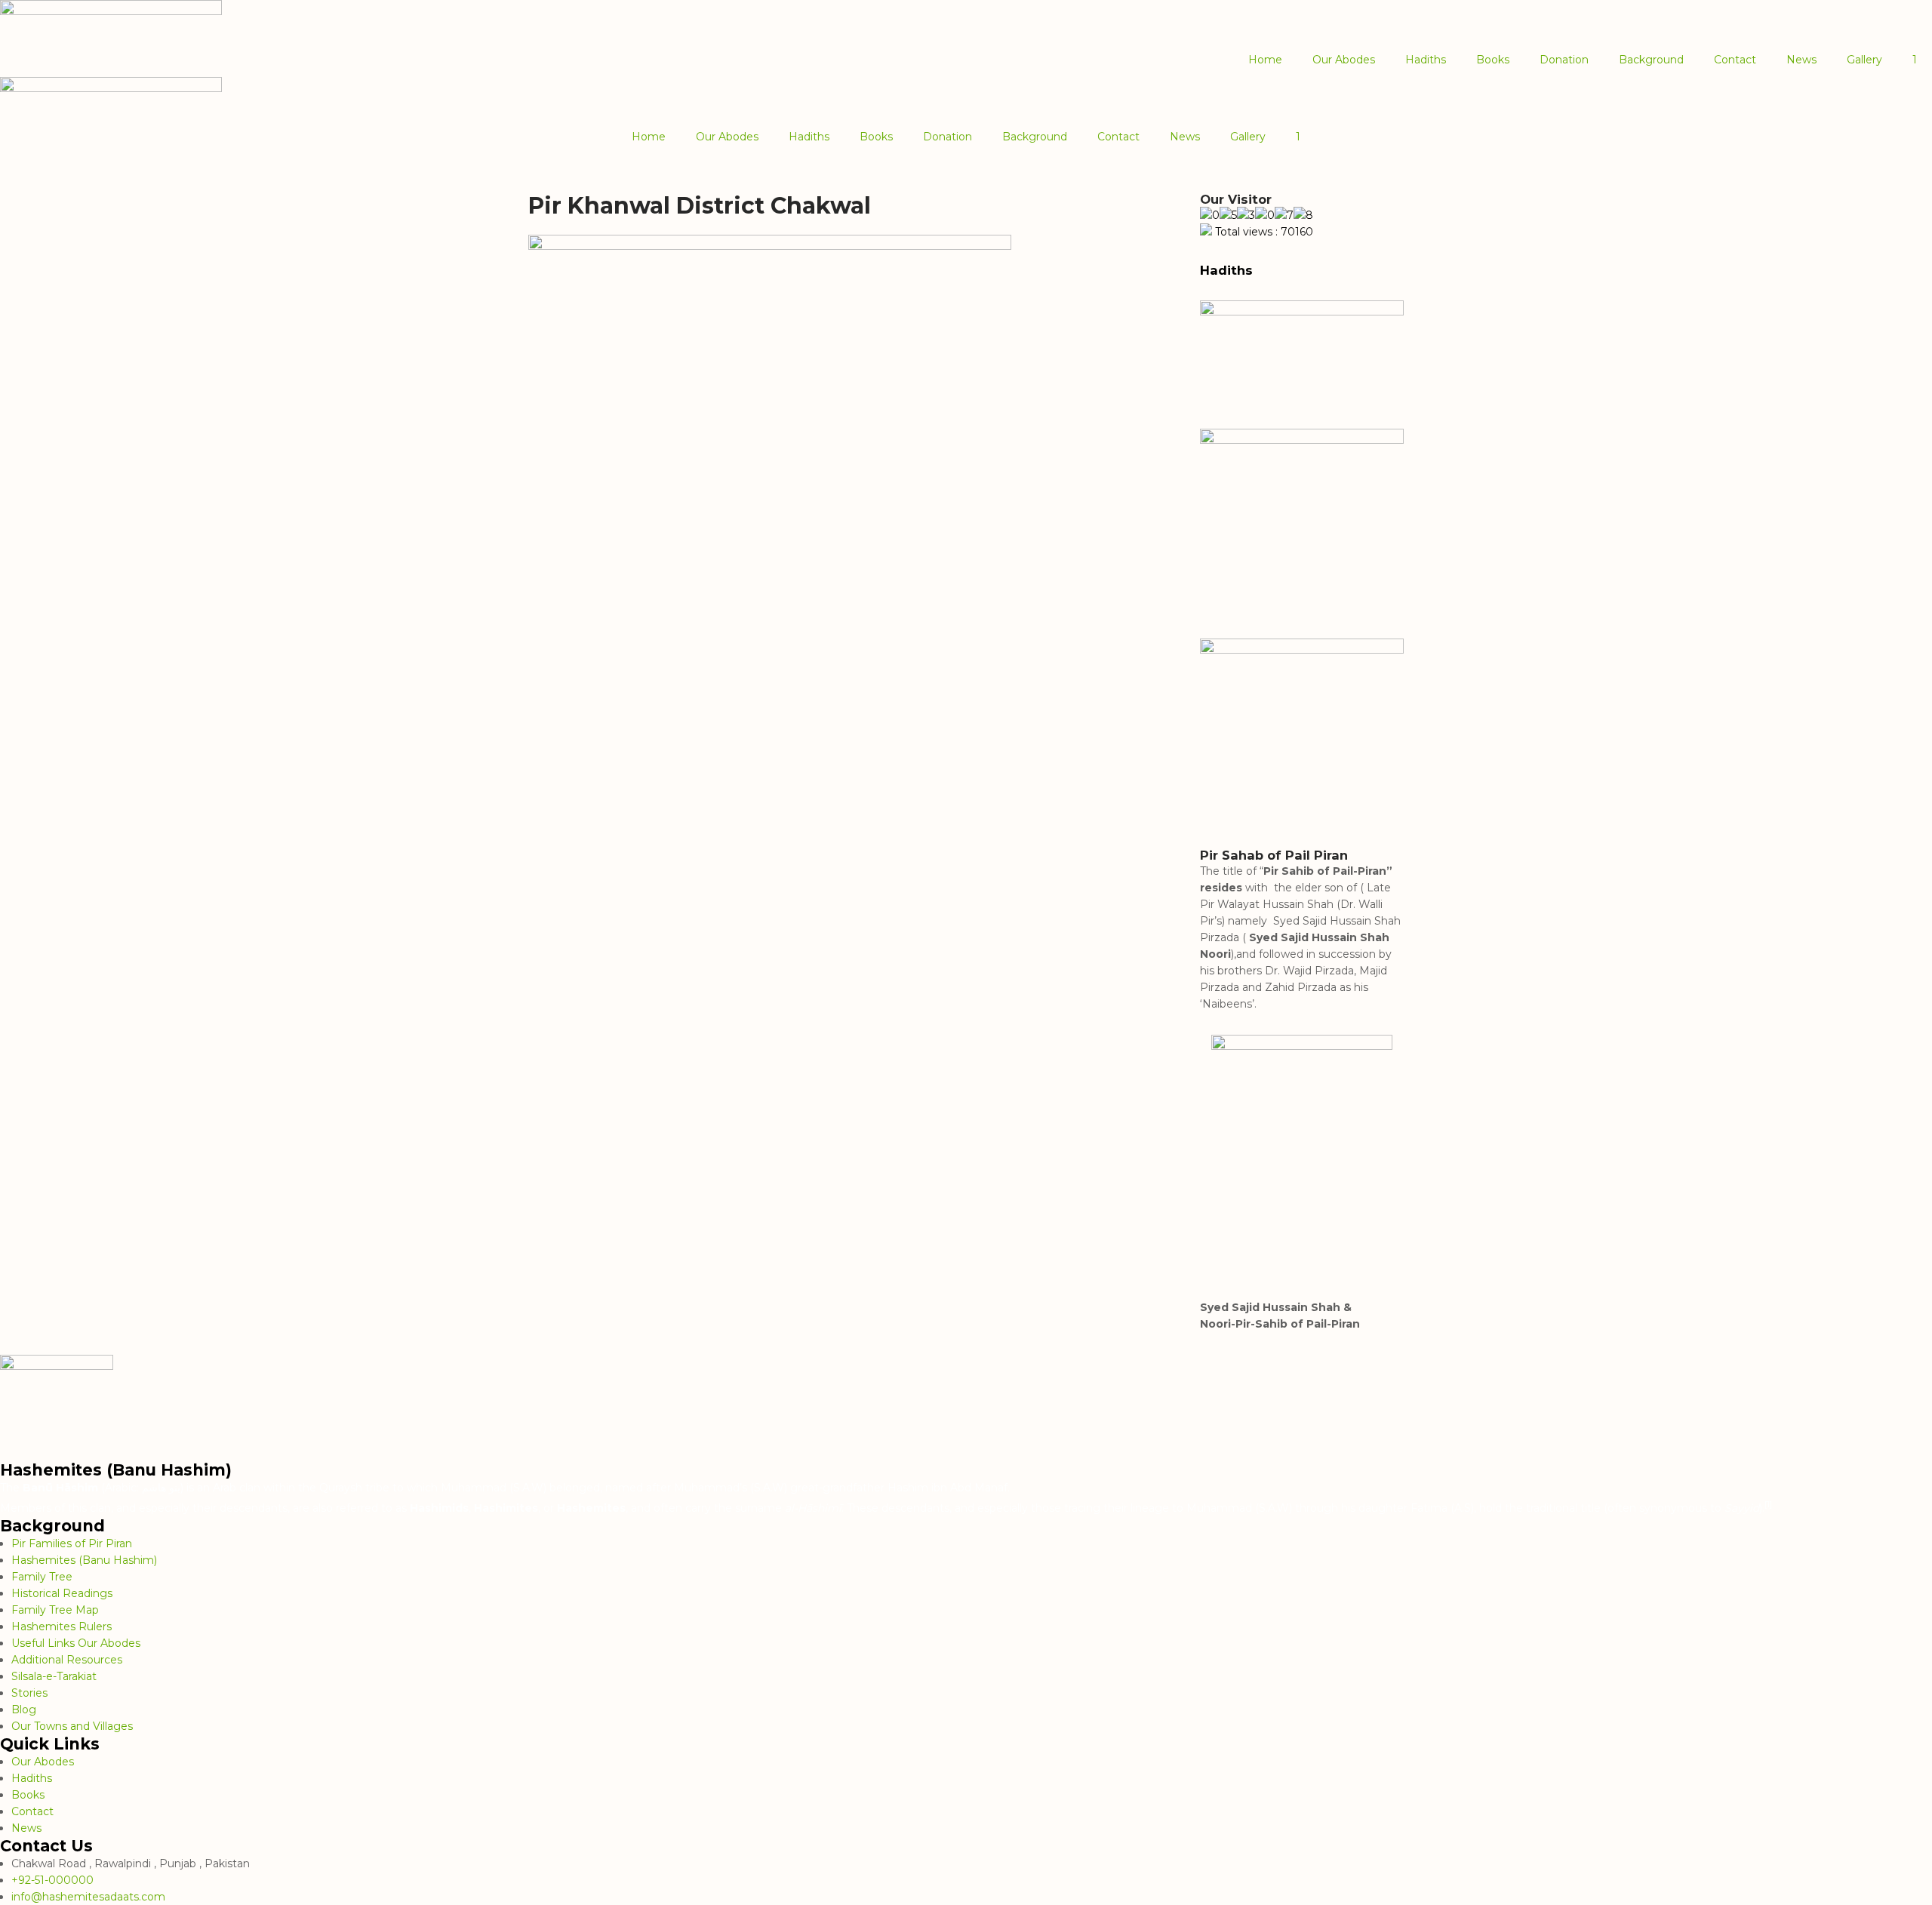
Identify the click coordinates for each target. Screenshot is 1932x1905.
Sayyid (1742, 1508)
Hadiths (1426, 60)
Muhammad (474, 1488)
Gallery (1864, 60)
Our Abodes (1344, 60)
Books (1493, 60)
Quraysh (341, 1488)
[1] (1768, 1504)
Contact (1735, 60)
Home (1265, 60)
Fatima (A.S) (1442, 1508)
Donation (1564, 60)
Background (1651, 60)
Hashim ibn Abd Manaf (948, 1488)
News (1801, 60)
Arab (225, 1488)
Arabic (121, 1488)
